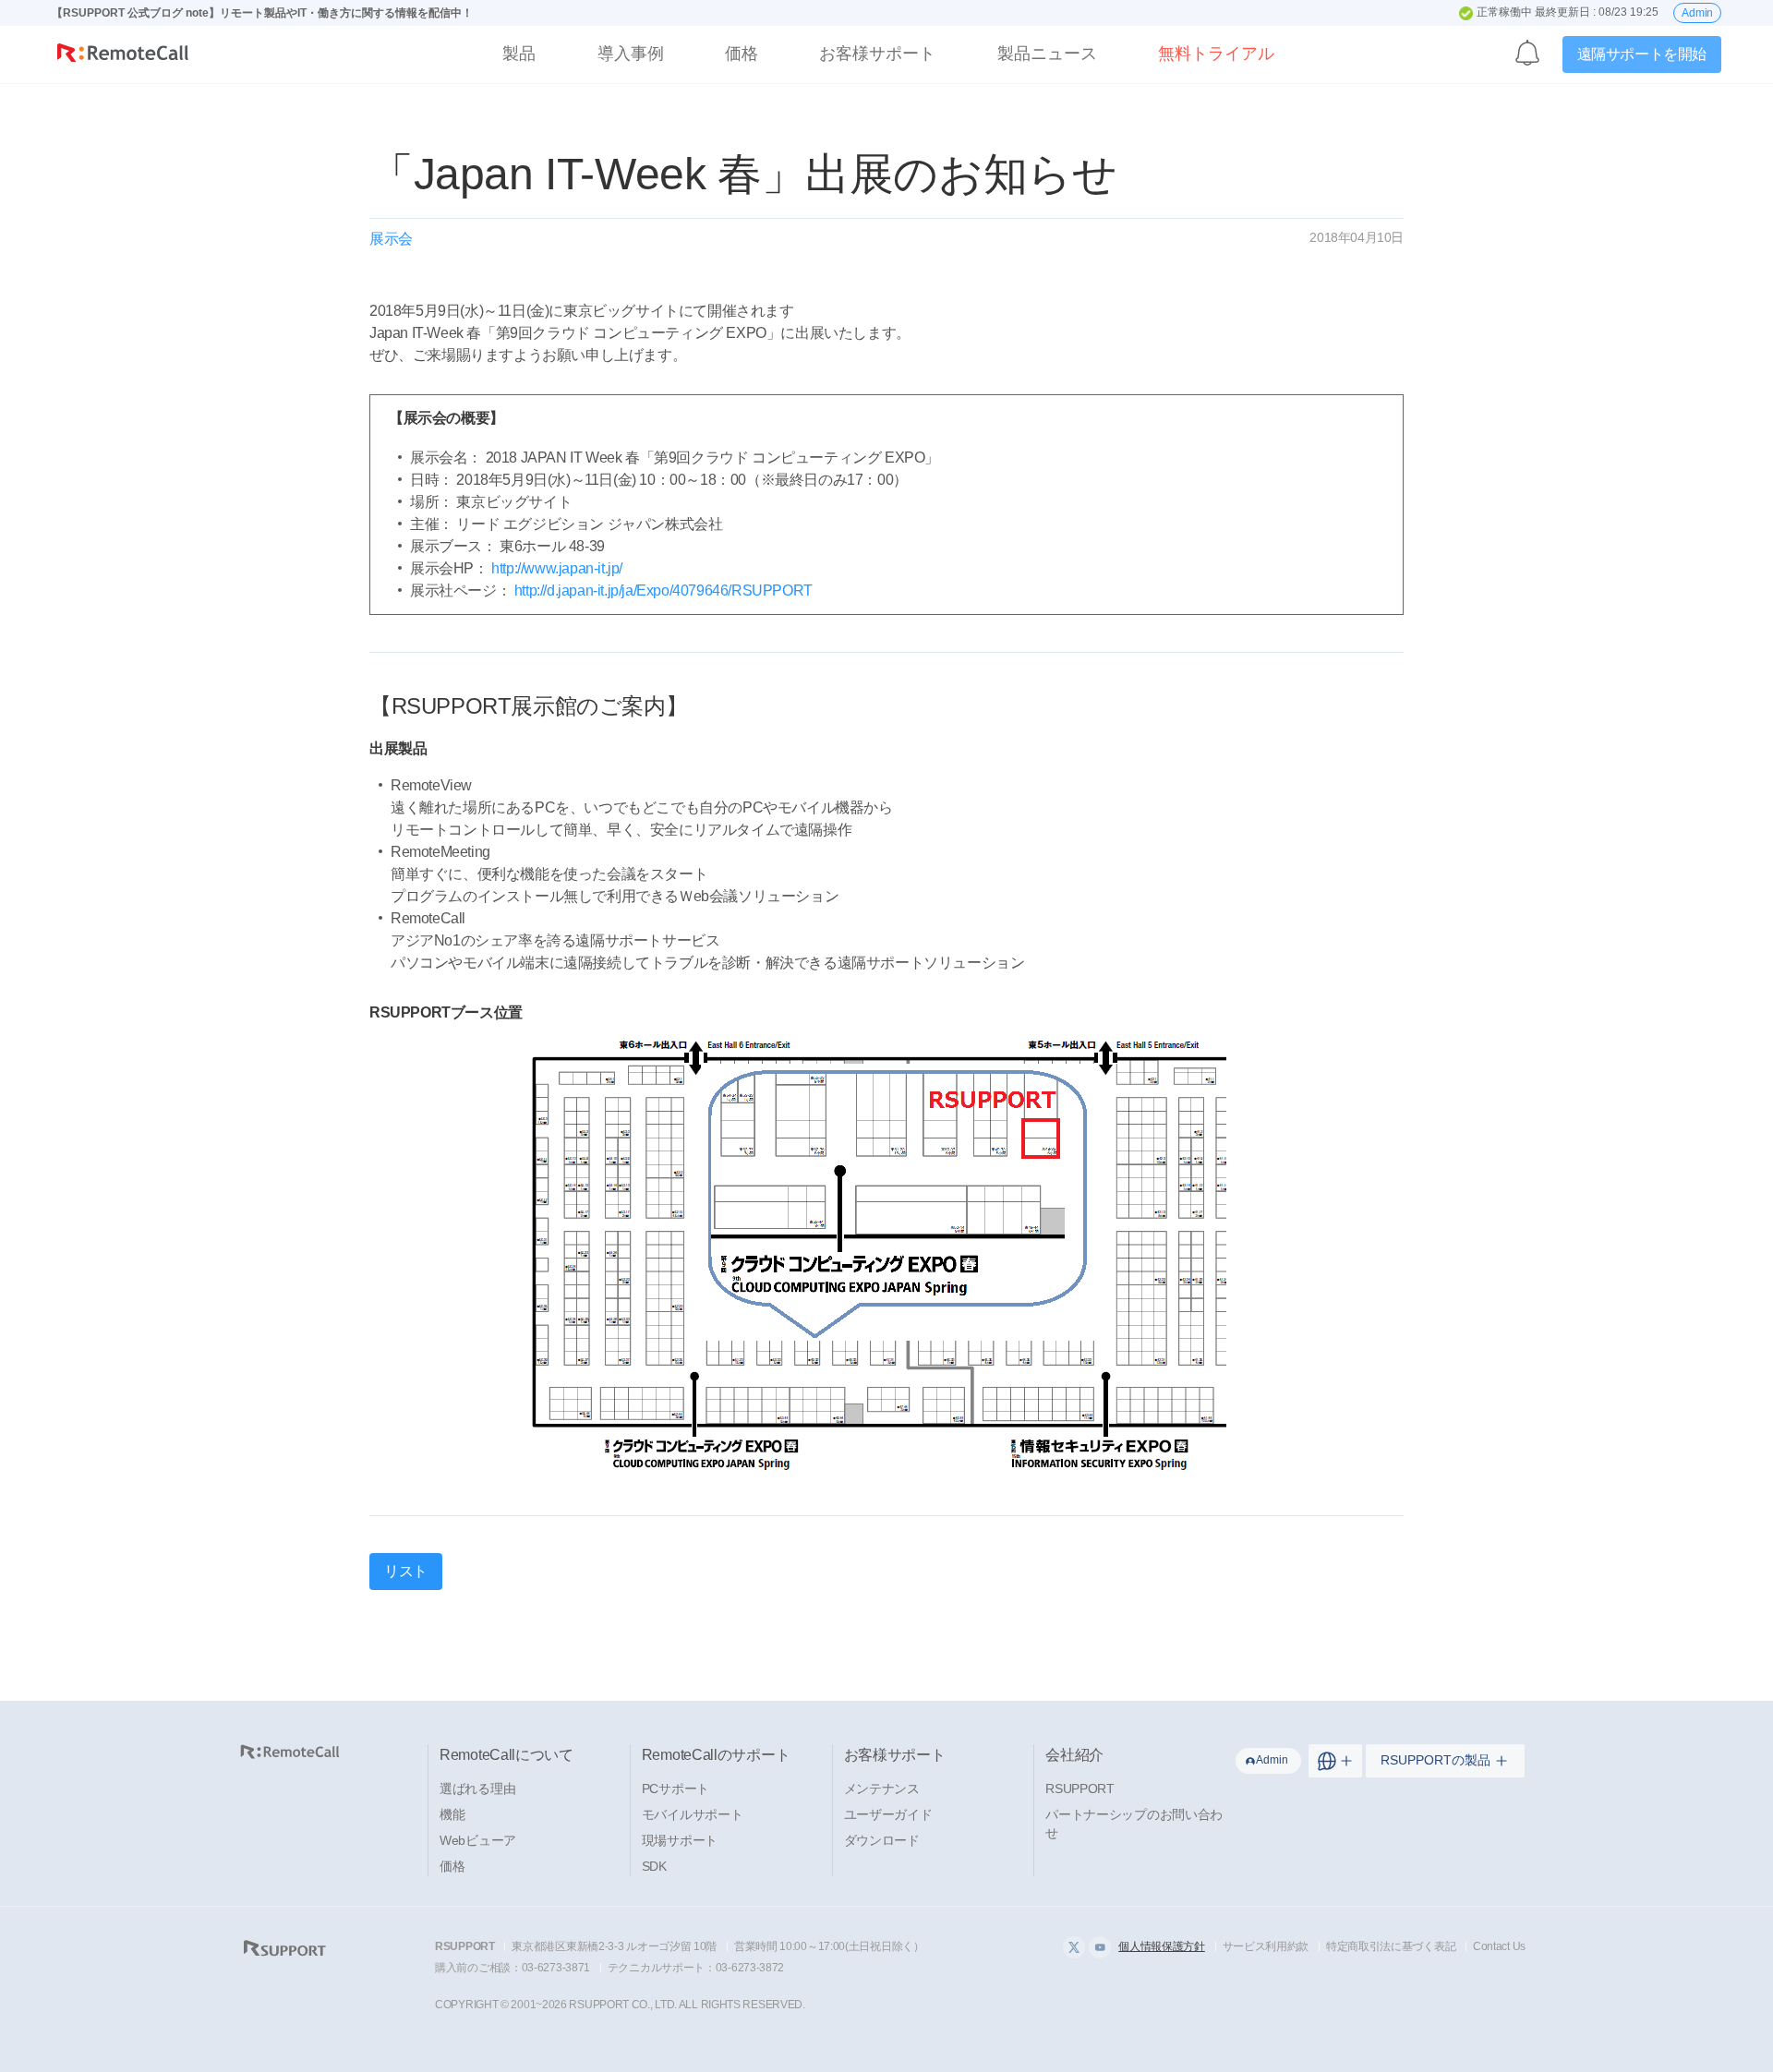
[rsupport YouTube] (1100, 1947)
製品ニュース (1047, 54)
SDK (654, 1866)
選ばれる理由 (477, 1789)
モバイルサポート (693, 1814)
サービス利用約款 (1266, 1946)
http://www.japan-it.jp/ (557, 568)
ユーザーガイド (888, 1814)
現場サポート (680, 1840)
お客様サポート (877, 54)
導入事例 (631, 54)
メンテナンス (882, 1789)
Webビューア (478, 1840)
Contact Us (1499, 1946)
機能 (452, 1814)
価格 (742, 54)
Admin (1697, 13)
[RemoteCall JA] (123, 57)
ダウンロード (882, 1840)
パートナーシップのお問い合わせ (1134, 1824)
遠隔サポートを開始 (1642, 54)
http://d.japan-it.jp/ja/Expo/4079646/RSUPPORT (663, 590)
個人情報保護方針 (1162, 1946)
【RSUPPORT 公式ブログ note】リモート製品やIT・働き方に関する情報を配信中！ (262, 13)
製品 (519, 54)
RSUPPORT (1080, 1789)
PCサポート (675, 1789)
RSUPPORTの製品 (1435, 1760)
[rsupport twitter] (1074, 1947)
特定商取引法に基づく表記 (1391, 1946)
